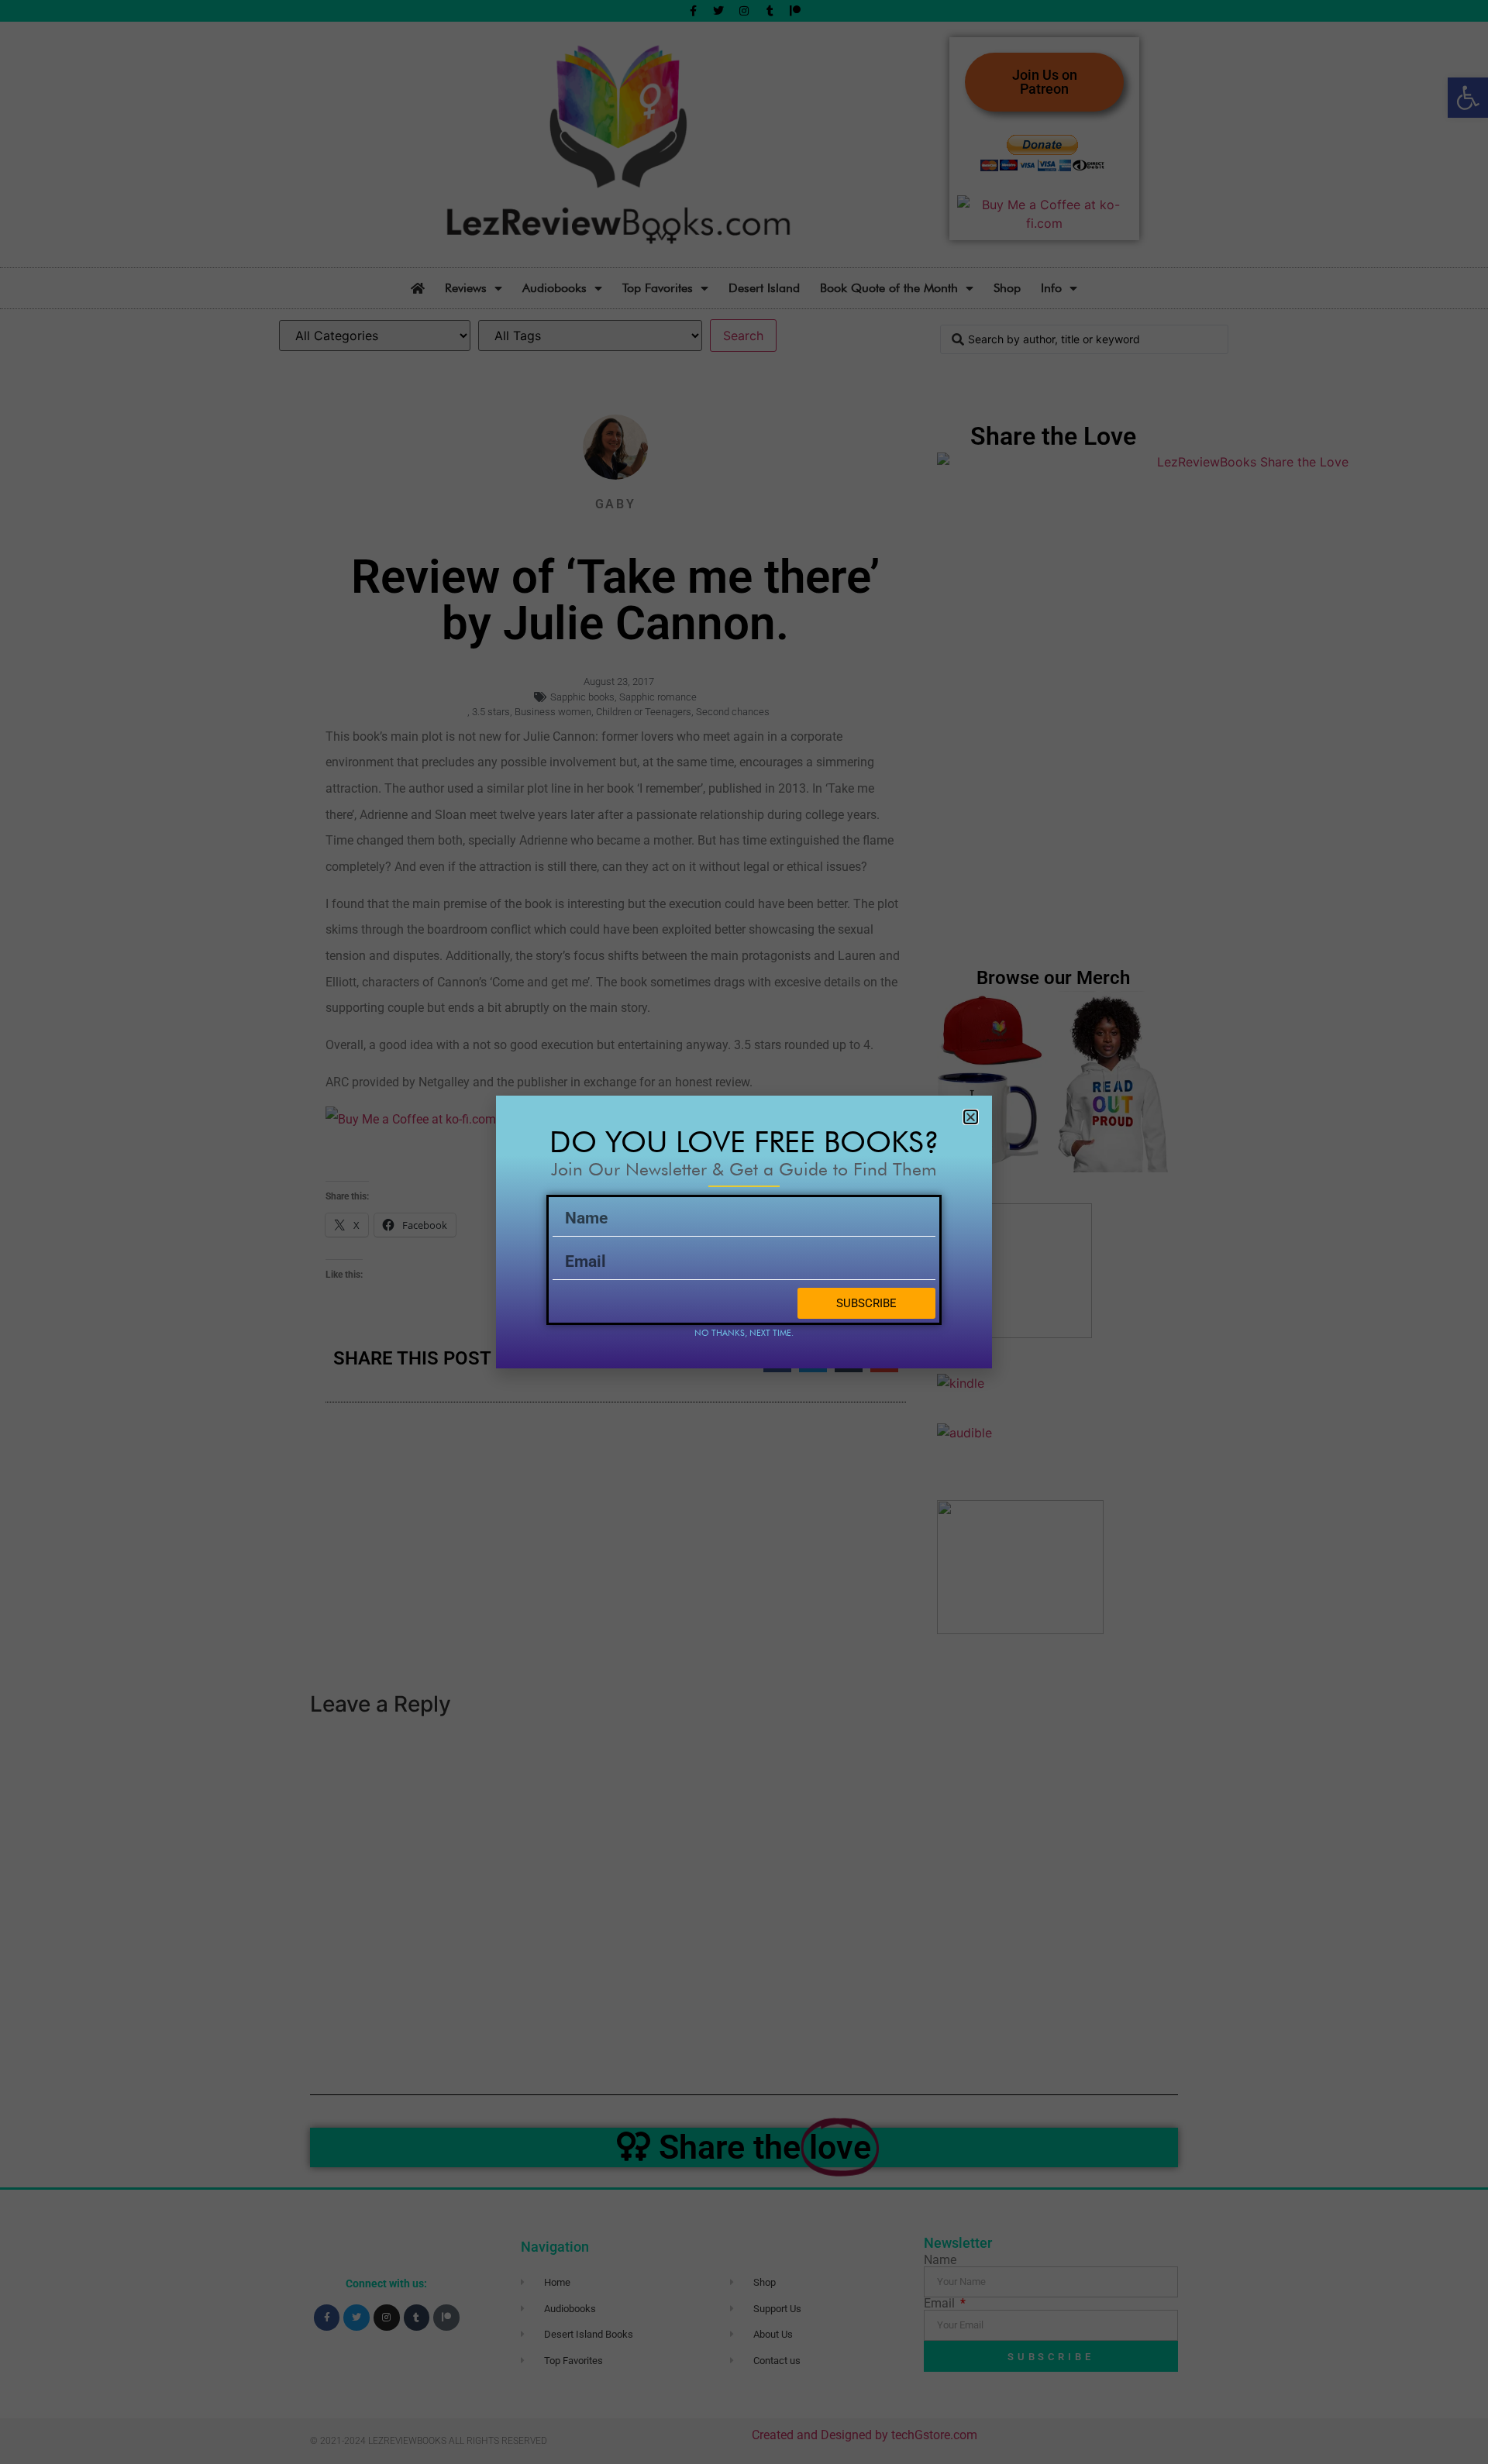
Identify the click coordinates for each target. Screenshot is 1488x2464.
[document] (744, 1232)
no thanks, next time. (744, 1333)
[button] (971, 1117)
